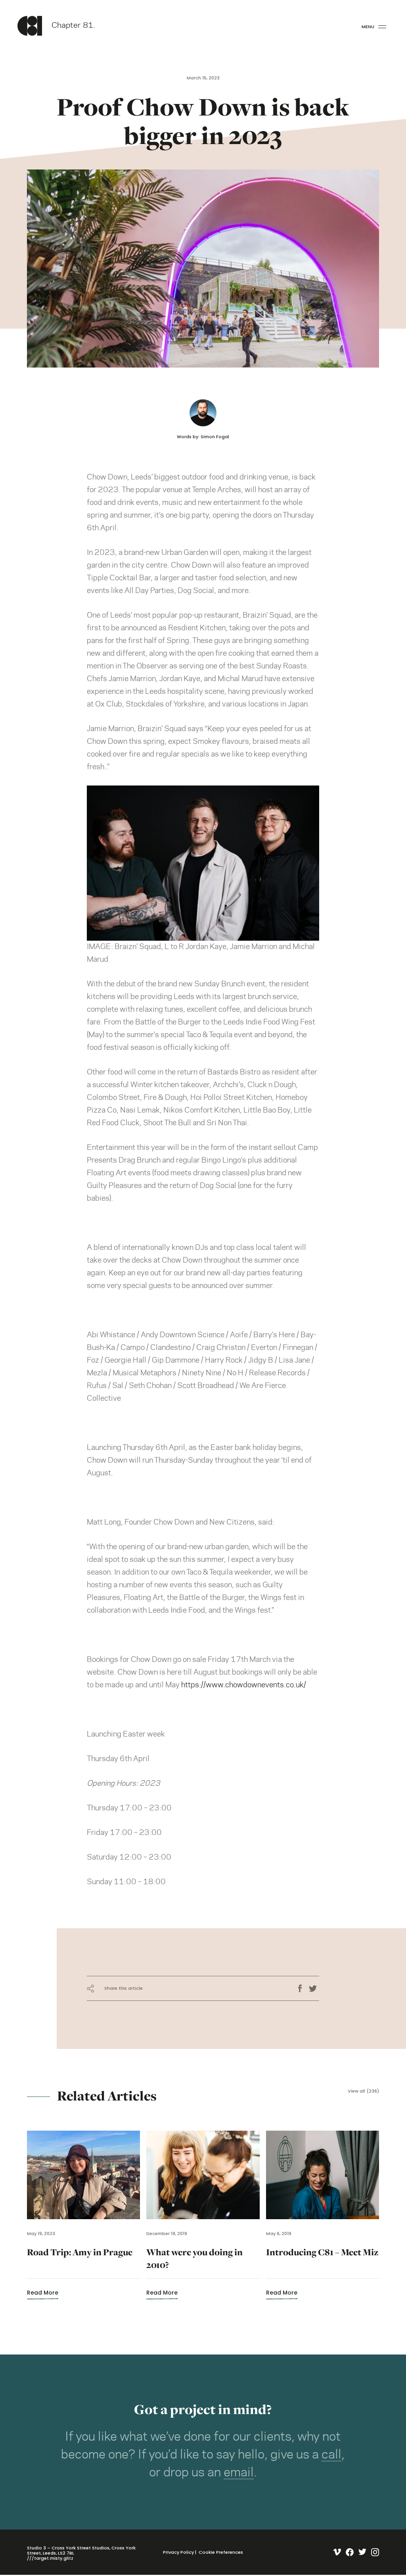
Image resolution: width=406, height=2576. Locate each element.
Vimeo (335, 2552)
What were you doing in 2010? (194, 2263)
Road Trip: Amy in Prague (80, 2263)
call (331, 2455)
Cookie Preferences (221, 2552)
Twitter (314, 1989)
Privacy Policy (178, 2552)
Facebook (303, 1989)
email (239, 2473)
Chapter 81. (73, 26)
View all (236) (363, 2091)
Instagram (373, 2552)
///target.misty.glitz (50, 2558)
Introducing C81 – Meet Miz (322, 2263)
